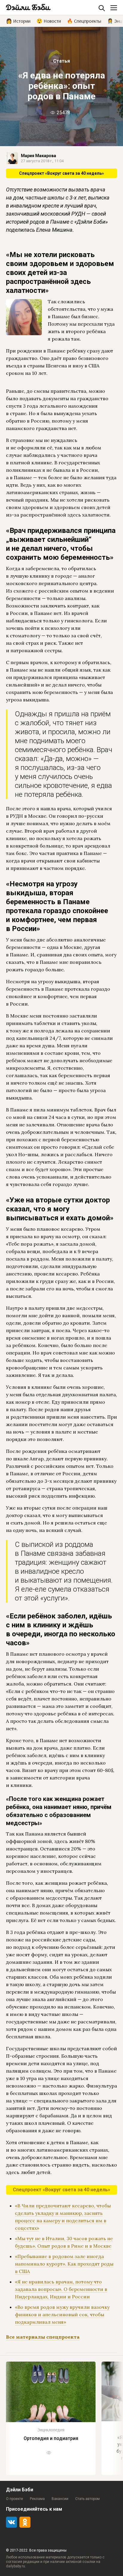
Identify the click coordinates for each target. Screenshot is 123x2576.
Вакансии (60, 2499)
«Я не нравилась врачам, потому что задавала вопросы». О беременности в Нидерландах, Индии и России (61, 2289)
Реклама (37, 2499)
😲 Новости (49, 21)
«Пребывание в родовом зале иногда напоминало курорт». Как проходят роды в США (64, 2264)
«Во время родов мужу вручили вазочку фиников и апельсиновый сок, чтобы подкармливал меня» (62, 2314)
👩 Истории (18, 21)
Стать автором (87, 2499)
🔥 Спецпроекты (84, 21)
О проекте (14, 2499)
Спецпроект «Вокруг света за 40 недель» (61, 173)
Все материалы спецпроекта (43, 2337)
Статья (61, 61)
